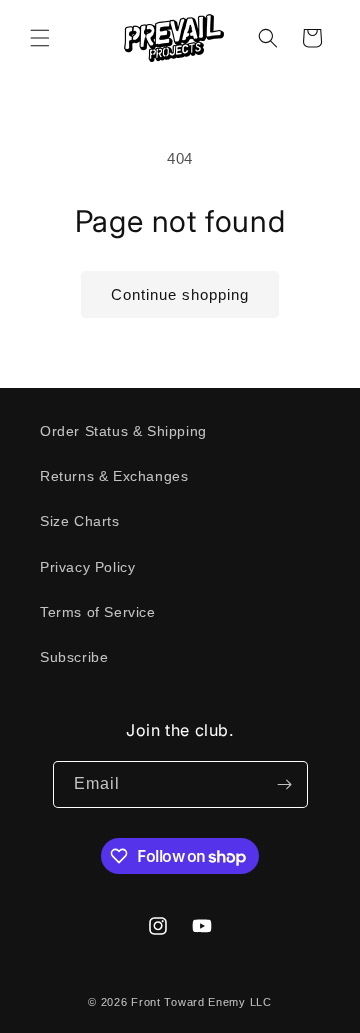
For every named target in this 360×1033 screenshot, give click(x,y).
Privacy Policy (87, 567)
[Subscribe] (285, 784)
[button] (40, 38)
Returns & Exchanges (114, 476)
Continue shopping (180, 294)
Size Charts (80, 521)
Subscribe (74, 657)
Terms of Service (98, 612)
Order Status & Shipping (123, 431)
